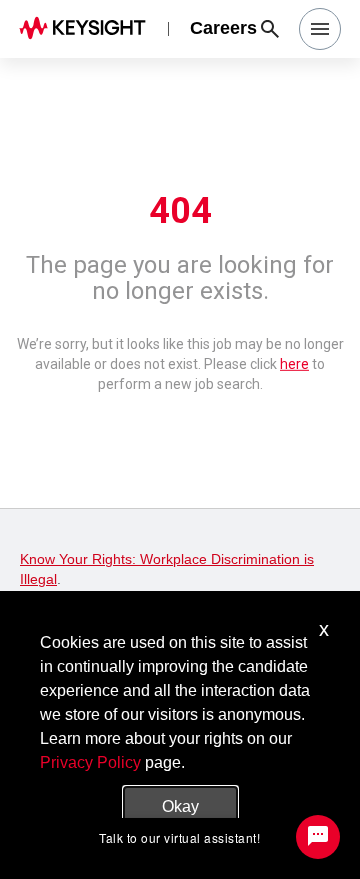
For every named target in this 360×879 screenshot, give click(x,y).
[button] (320, 29)
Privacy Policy (90, 762)
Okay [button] (180, 806)
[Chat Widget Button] (318, 837)
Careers (223, 28)
